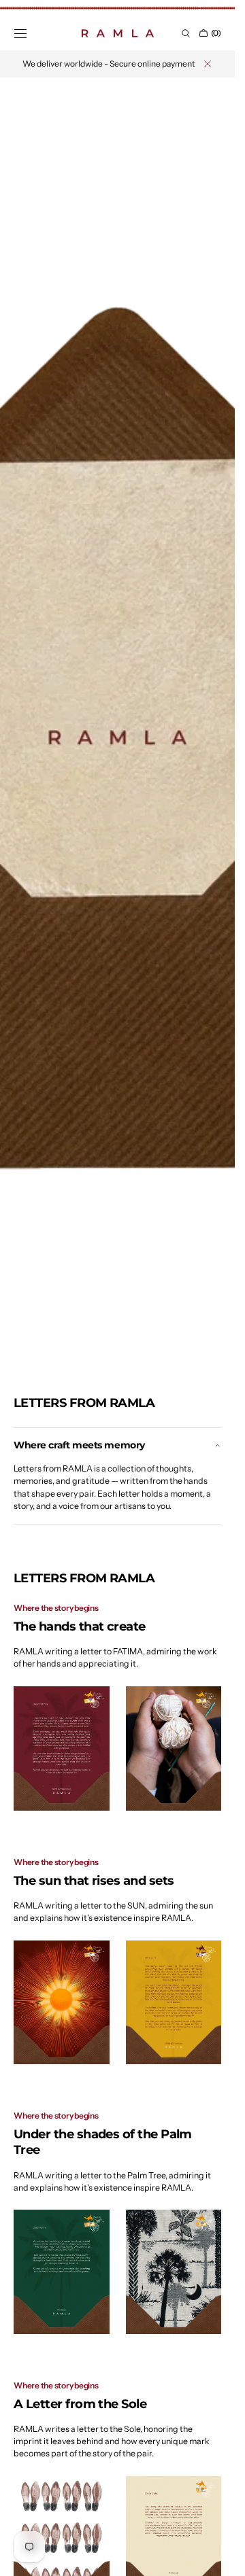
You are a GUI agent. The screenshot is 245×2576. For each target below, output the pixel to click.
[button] (20, 33)
